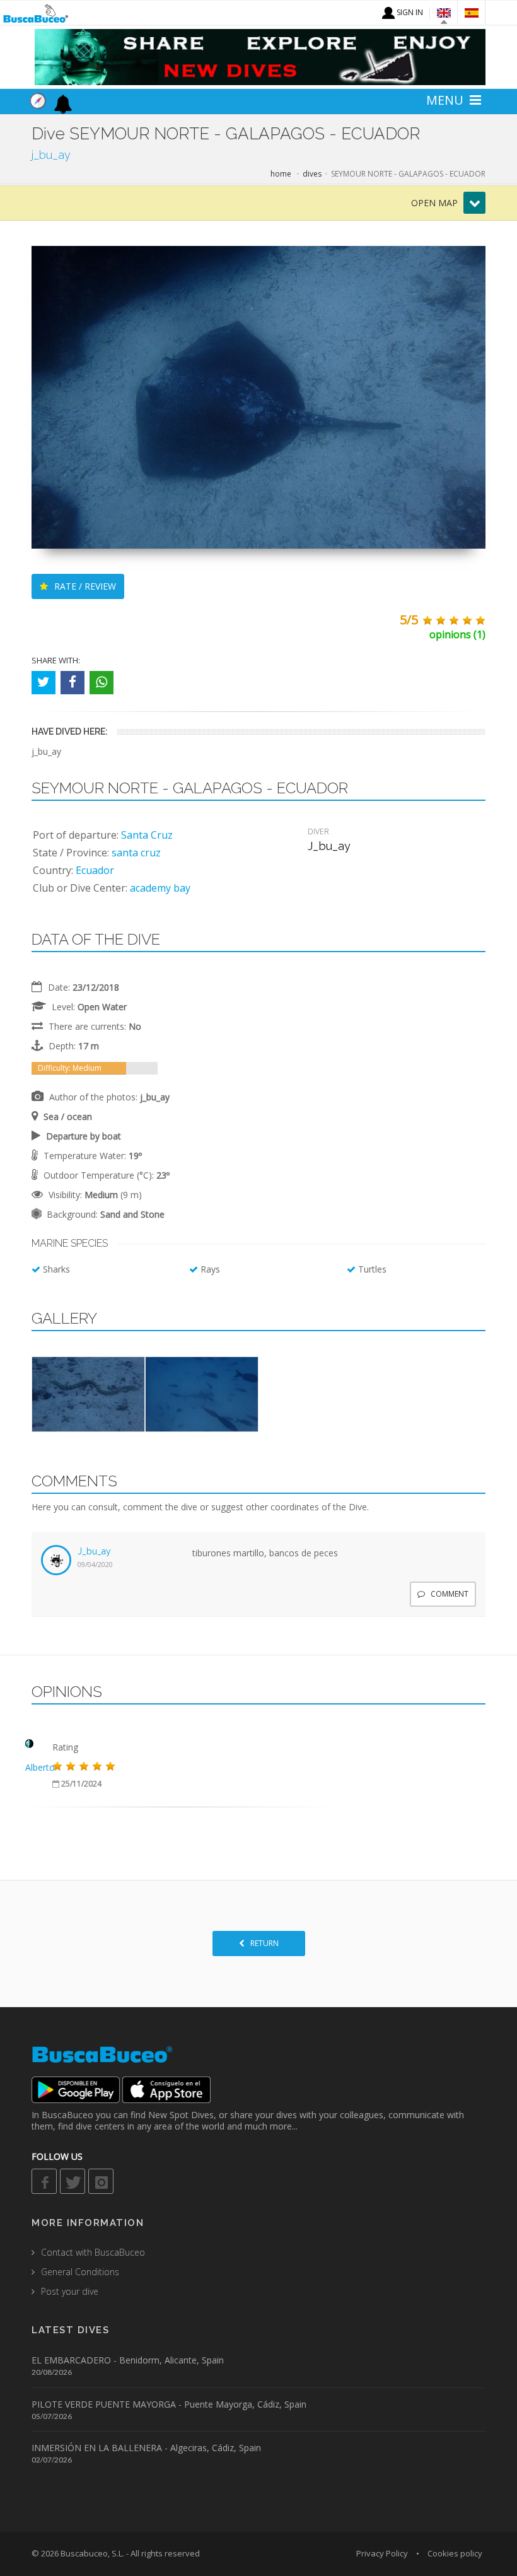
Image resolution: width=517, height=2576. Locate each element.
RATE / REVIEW (84, 586)
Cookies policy (455, 2553)
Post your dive (70, 2291)
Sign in (409, 12)
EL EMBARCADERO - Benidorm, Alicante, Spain (128, 2360)
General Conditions (80, 2272)
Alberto (40, 1767)
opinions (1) (457, 634)
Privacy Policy (382, 2553)
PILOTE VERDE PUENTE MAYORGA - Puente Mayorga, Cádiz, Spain (169, 2404)
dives (312, 174)
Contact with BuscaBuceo (93, 2252)
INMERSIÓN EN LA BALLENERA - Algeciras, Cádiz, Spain (146, 2448)
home (281, 174)
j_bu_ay (94, 1551)
